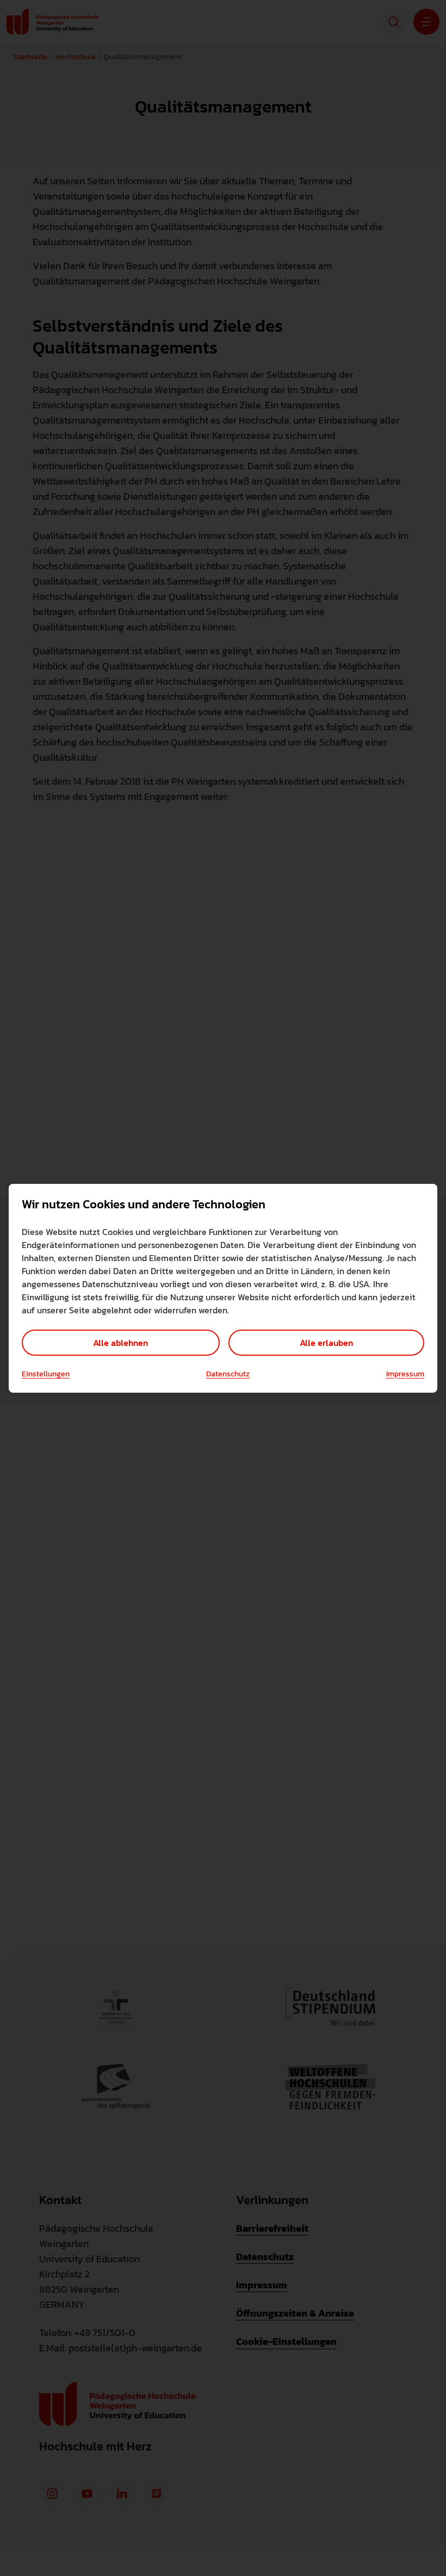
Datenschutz (228, 1374)
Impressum (405, 1374)
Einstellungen (46, 1374)
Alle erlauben (326, 1343)
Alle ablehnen (120, 1343)
